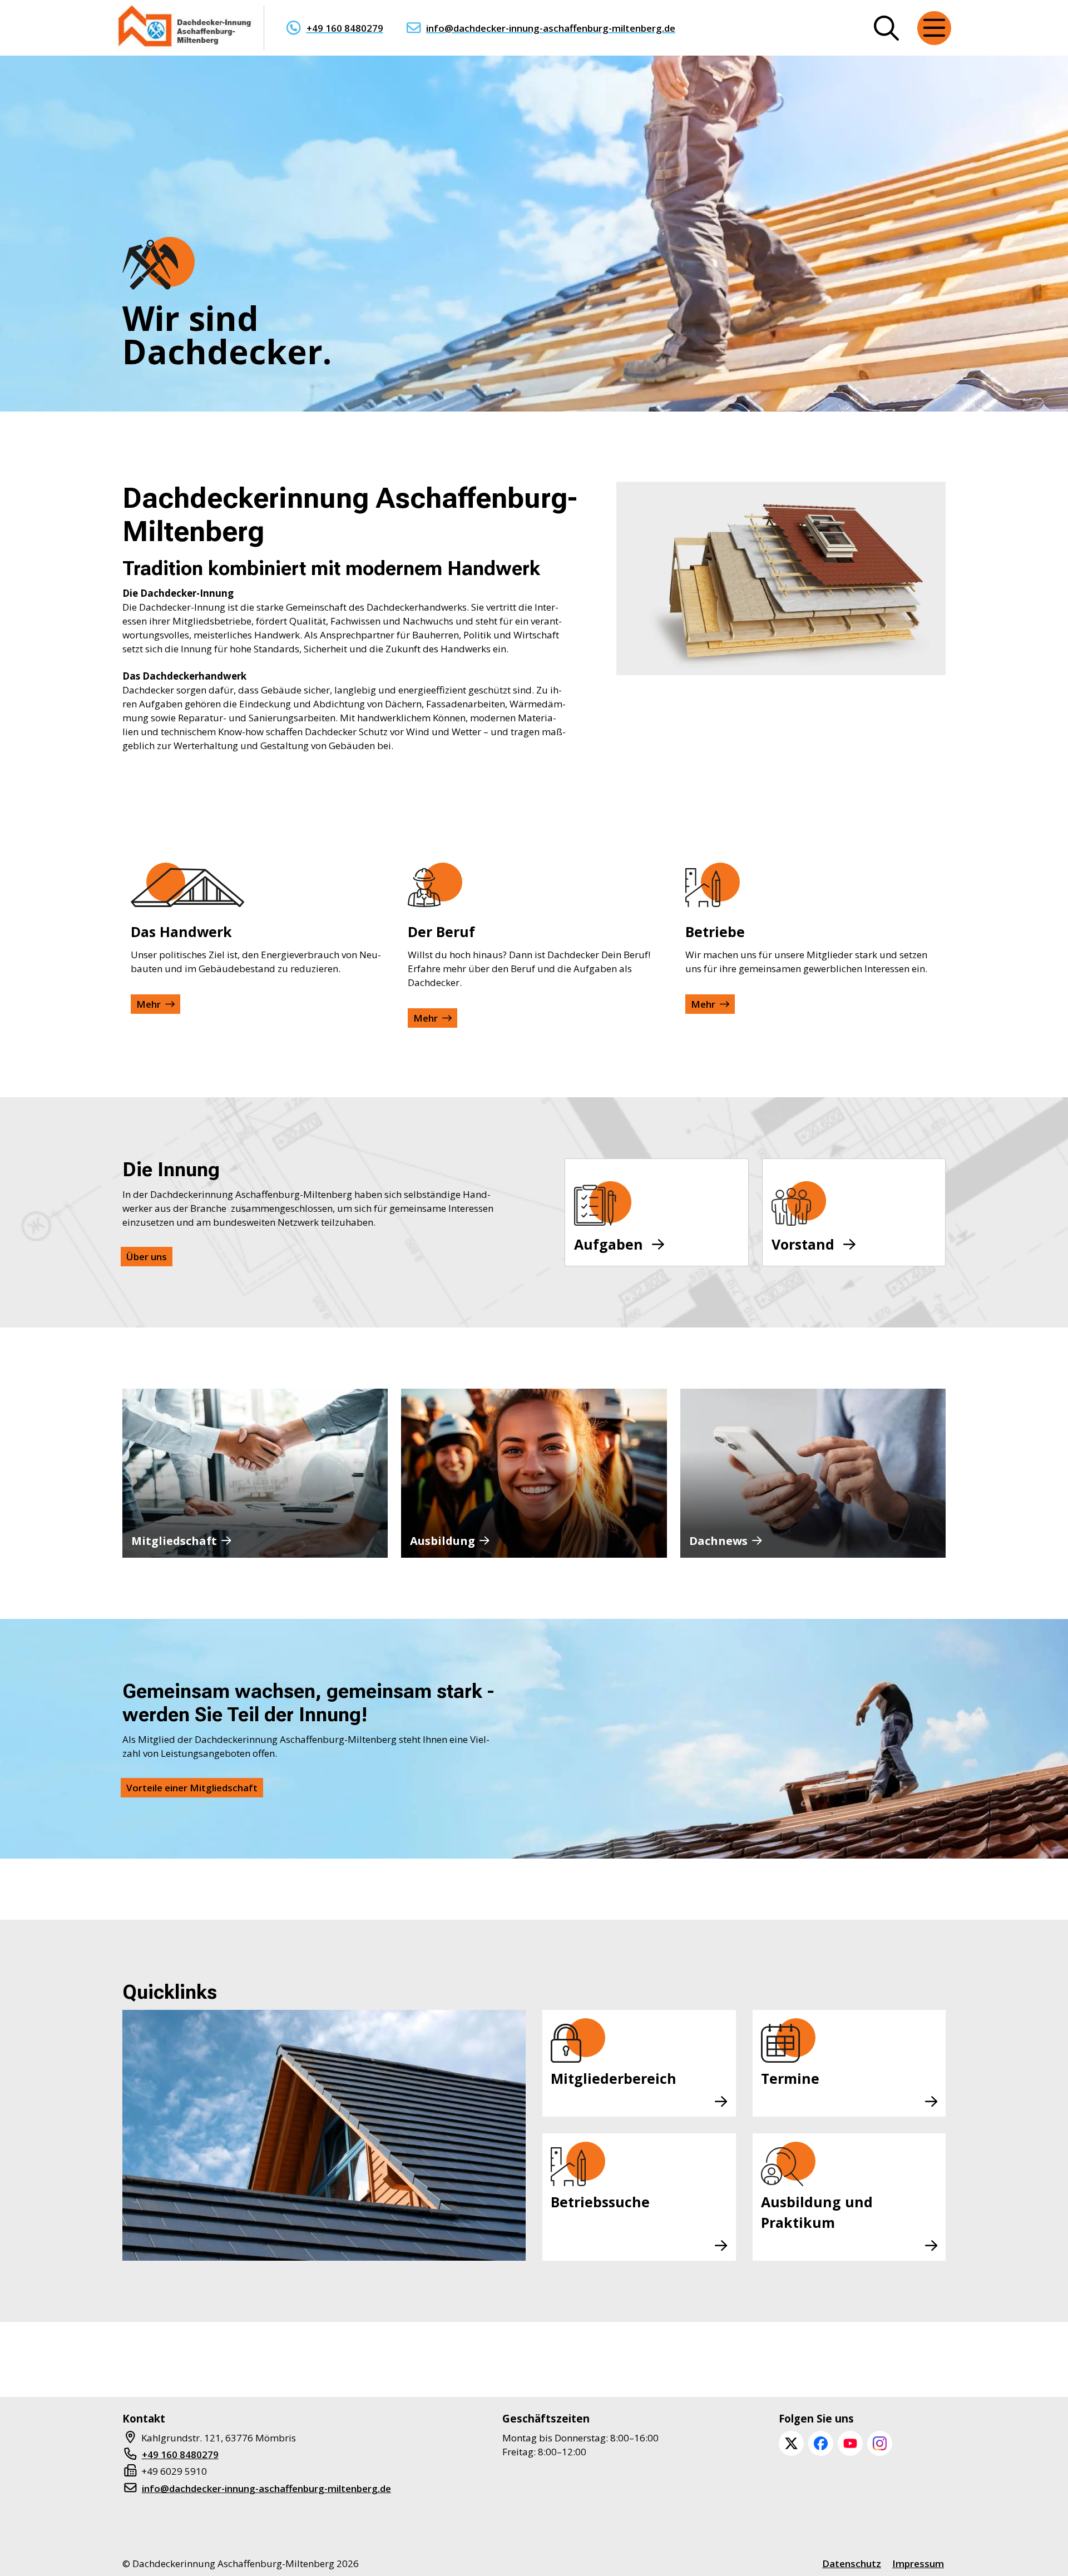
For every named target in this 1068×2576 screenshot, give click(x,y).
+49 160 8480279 (345, 28)
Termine (790, 2078)
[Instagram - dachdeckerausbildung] (880, 2443)
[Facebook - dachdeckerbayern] (821, 2443)
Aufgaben (609, 1244)
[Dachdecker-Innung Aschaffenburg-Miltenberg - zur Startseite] (186, 28)
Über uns (147, 1257)
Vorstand (803, 1244)
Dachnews (718, 1541)
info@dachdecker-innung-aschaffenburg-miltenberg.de (551, 28)
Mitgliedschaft (174, 1541)
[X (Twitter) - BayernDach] (791, 2443)
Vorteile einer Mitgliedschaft (192, 1788)
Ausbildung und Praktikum (817, 2212)
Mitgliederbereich (614, 2078)
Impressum (918, 2563)
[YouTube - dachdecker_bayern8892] (850, 2443)
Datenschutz (852, 2563)
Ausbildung (442, 1541)
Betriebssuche (600, 2202)
